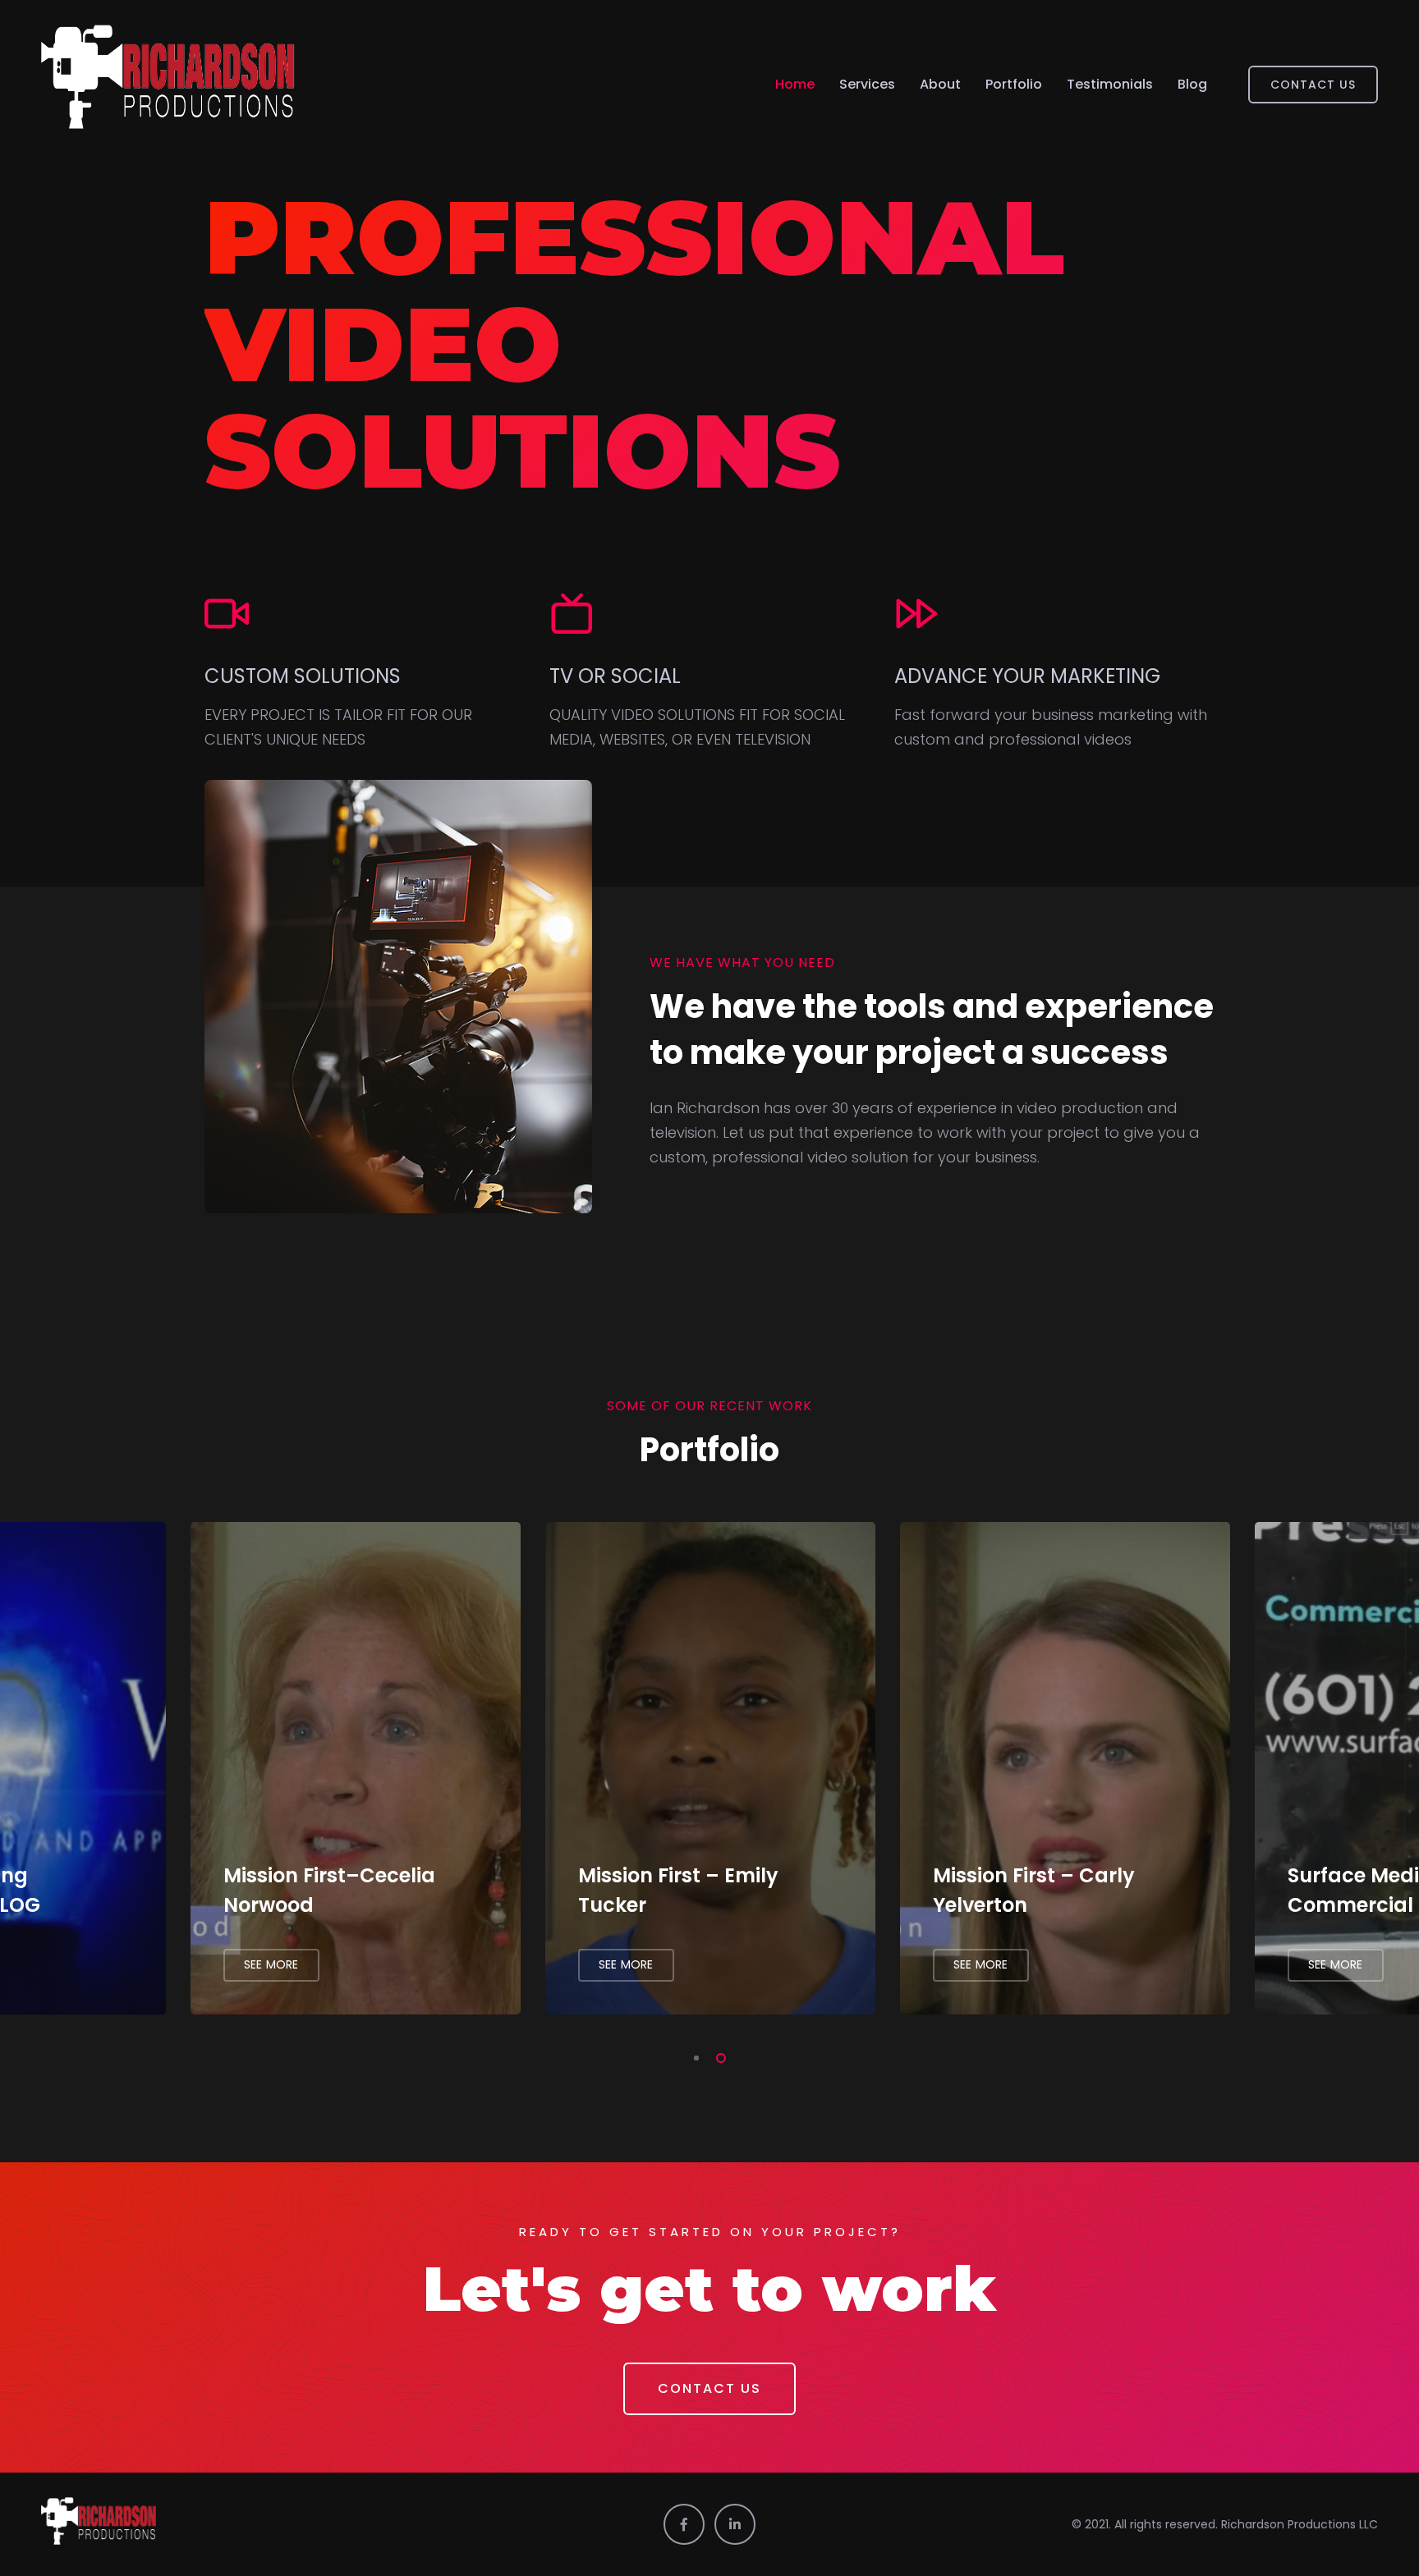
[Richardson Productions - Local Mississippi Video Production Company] (168, 84)
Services (867, 84)
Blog (1192, 84)
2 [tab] (718, 2056)
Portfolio (1014, 84)
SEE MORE (271, 1964)
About (940, 84)
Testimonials (1110, 84)
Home (795, 84)
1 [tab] (693, 2056)
